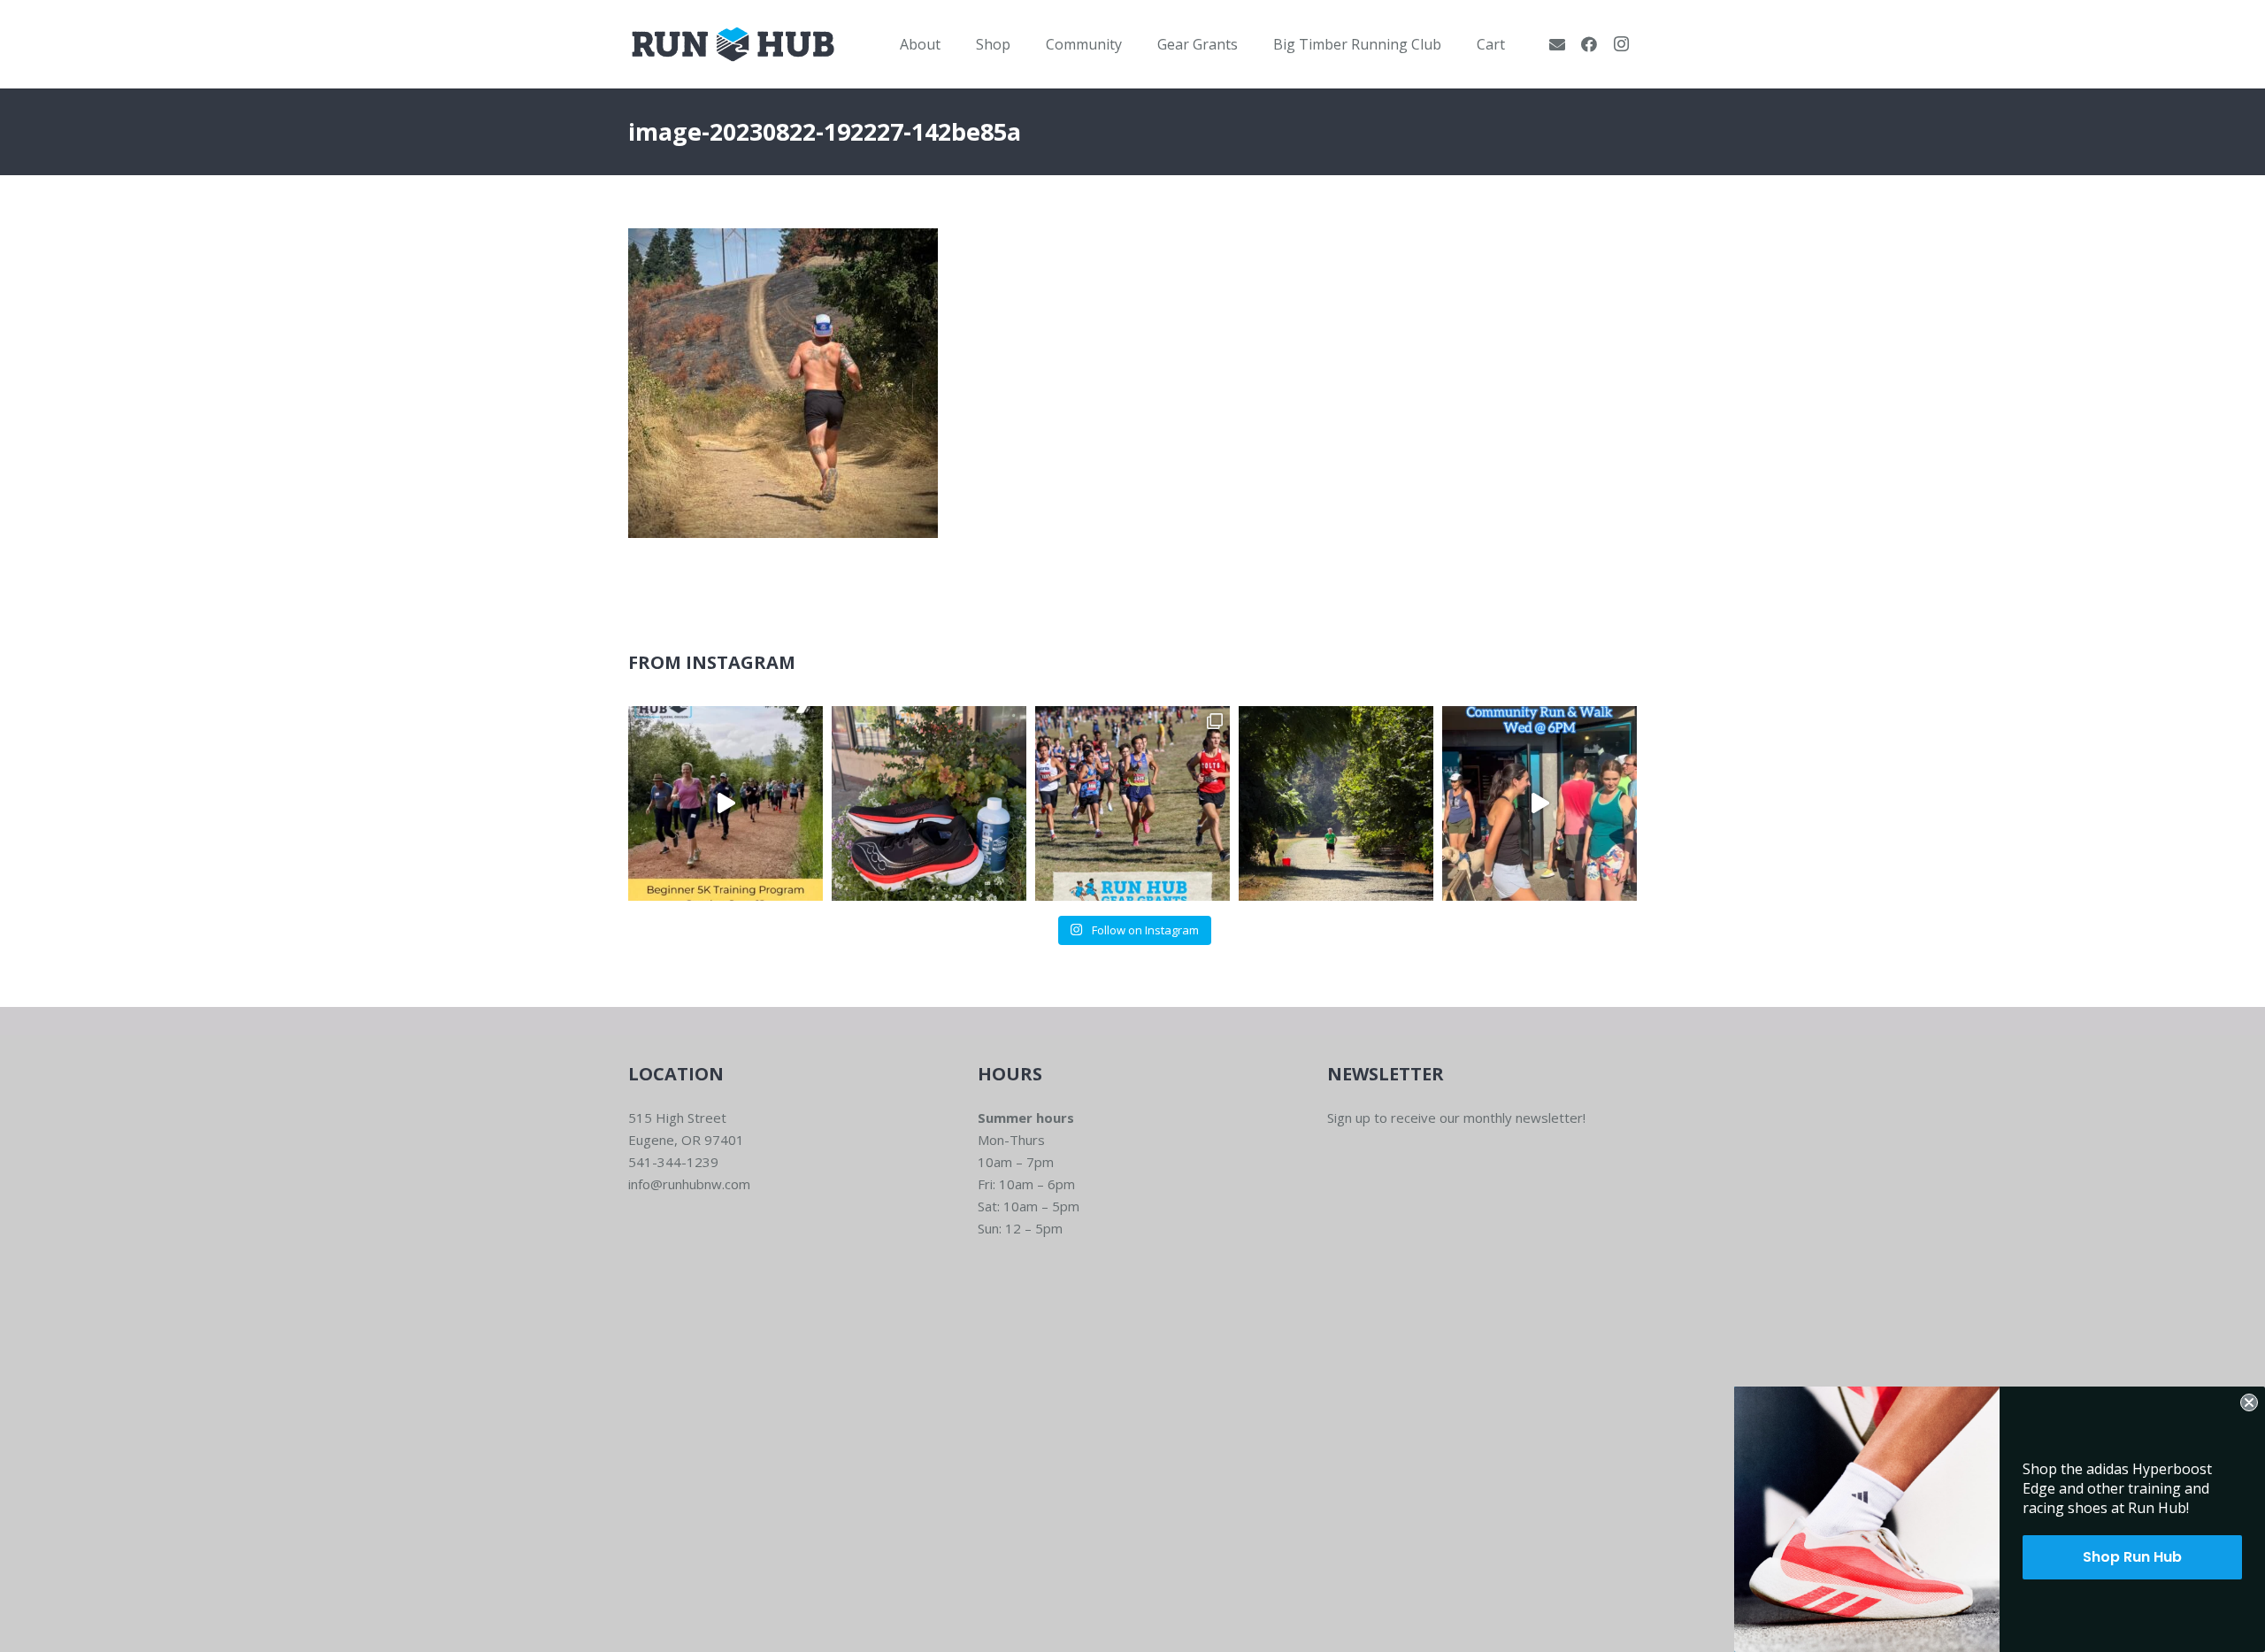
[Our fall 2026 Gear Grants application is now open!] (1132, 803)
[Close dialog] (2249, 1402)
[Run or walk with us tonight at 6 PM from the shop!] (1539, 803)
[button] (953, 44)
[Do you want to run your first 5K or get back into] (726, 803)
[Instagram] (1621, 44)
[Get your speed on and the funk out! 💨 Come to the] (929, 803)
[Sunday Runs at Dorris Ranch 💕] (1336, 803)
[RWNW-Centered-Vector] (733, 44)
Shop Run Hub (2132, 1557)
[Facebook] (1589, 44)
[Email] (1557, 44)
